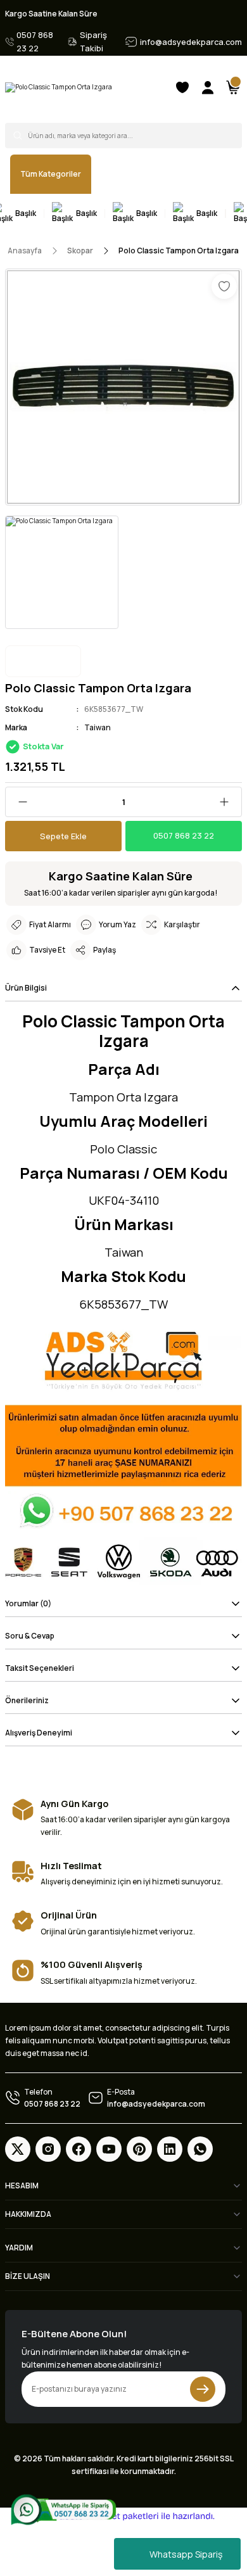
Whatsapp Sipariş (186, 2554)
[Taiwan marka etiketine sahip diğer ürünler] (43, 661)
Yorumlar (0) (28, 1603)
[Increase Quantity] (229, 802)
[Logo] (59, 87)
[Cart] (233, 87)
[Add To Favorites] (224, 286)
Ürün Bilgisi (26, 988)
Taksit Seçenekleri (40, 1668)
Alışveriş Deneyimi (39, 1733)
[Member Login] (208, 87)
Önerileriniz (27, 1700)
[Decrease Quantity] (18, 802)
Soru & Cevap (30, 1636)
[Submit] (203, 2389)
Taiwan (98, 727)
